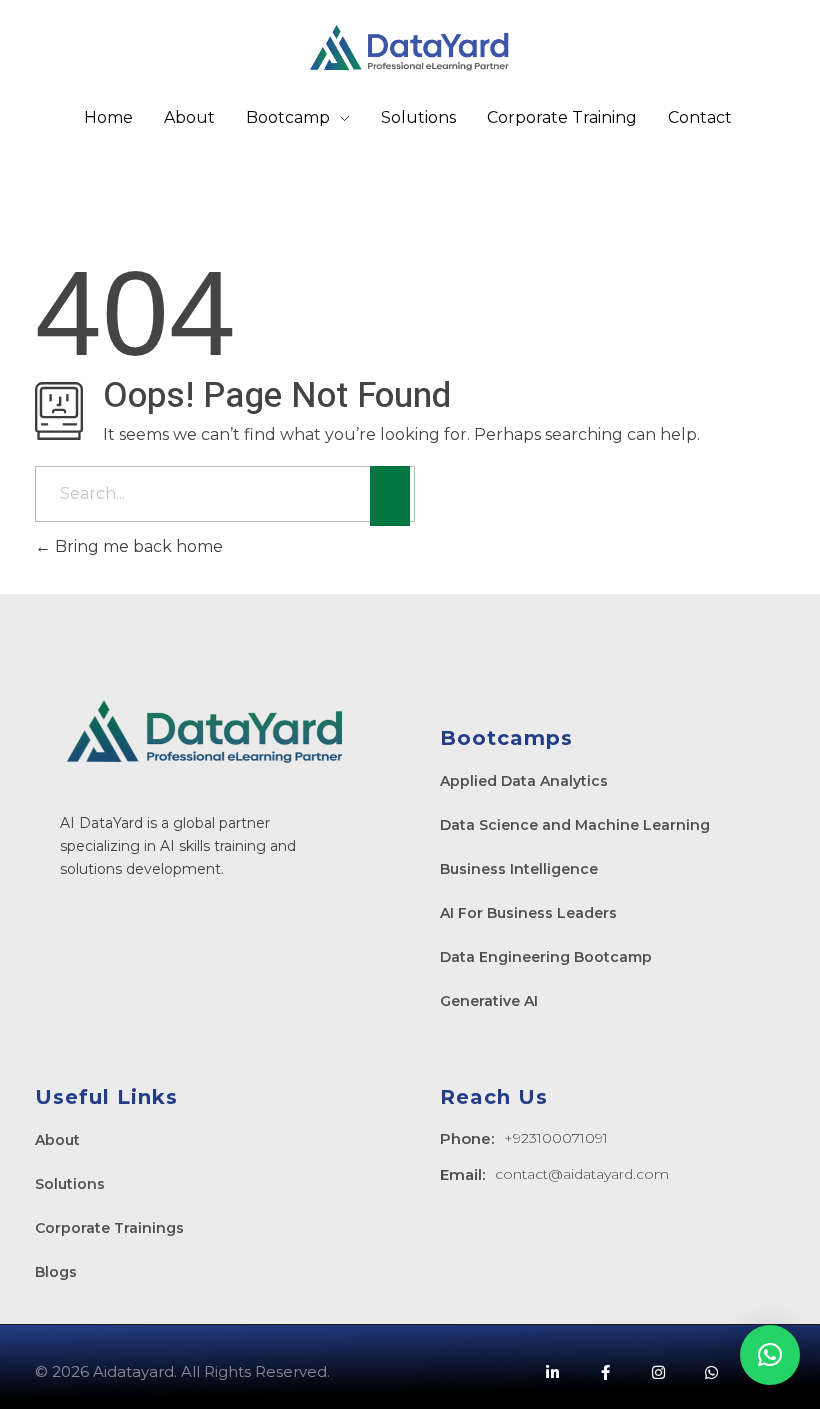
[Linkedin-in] (552, 1372)
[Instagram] (658, 1372)
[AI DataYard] (410, 48)
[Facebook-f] (605, 1372)
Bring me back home (137, 546)
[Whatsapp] (711, 1372)
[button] (770, 1355)
